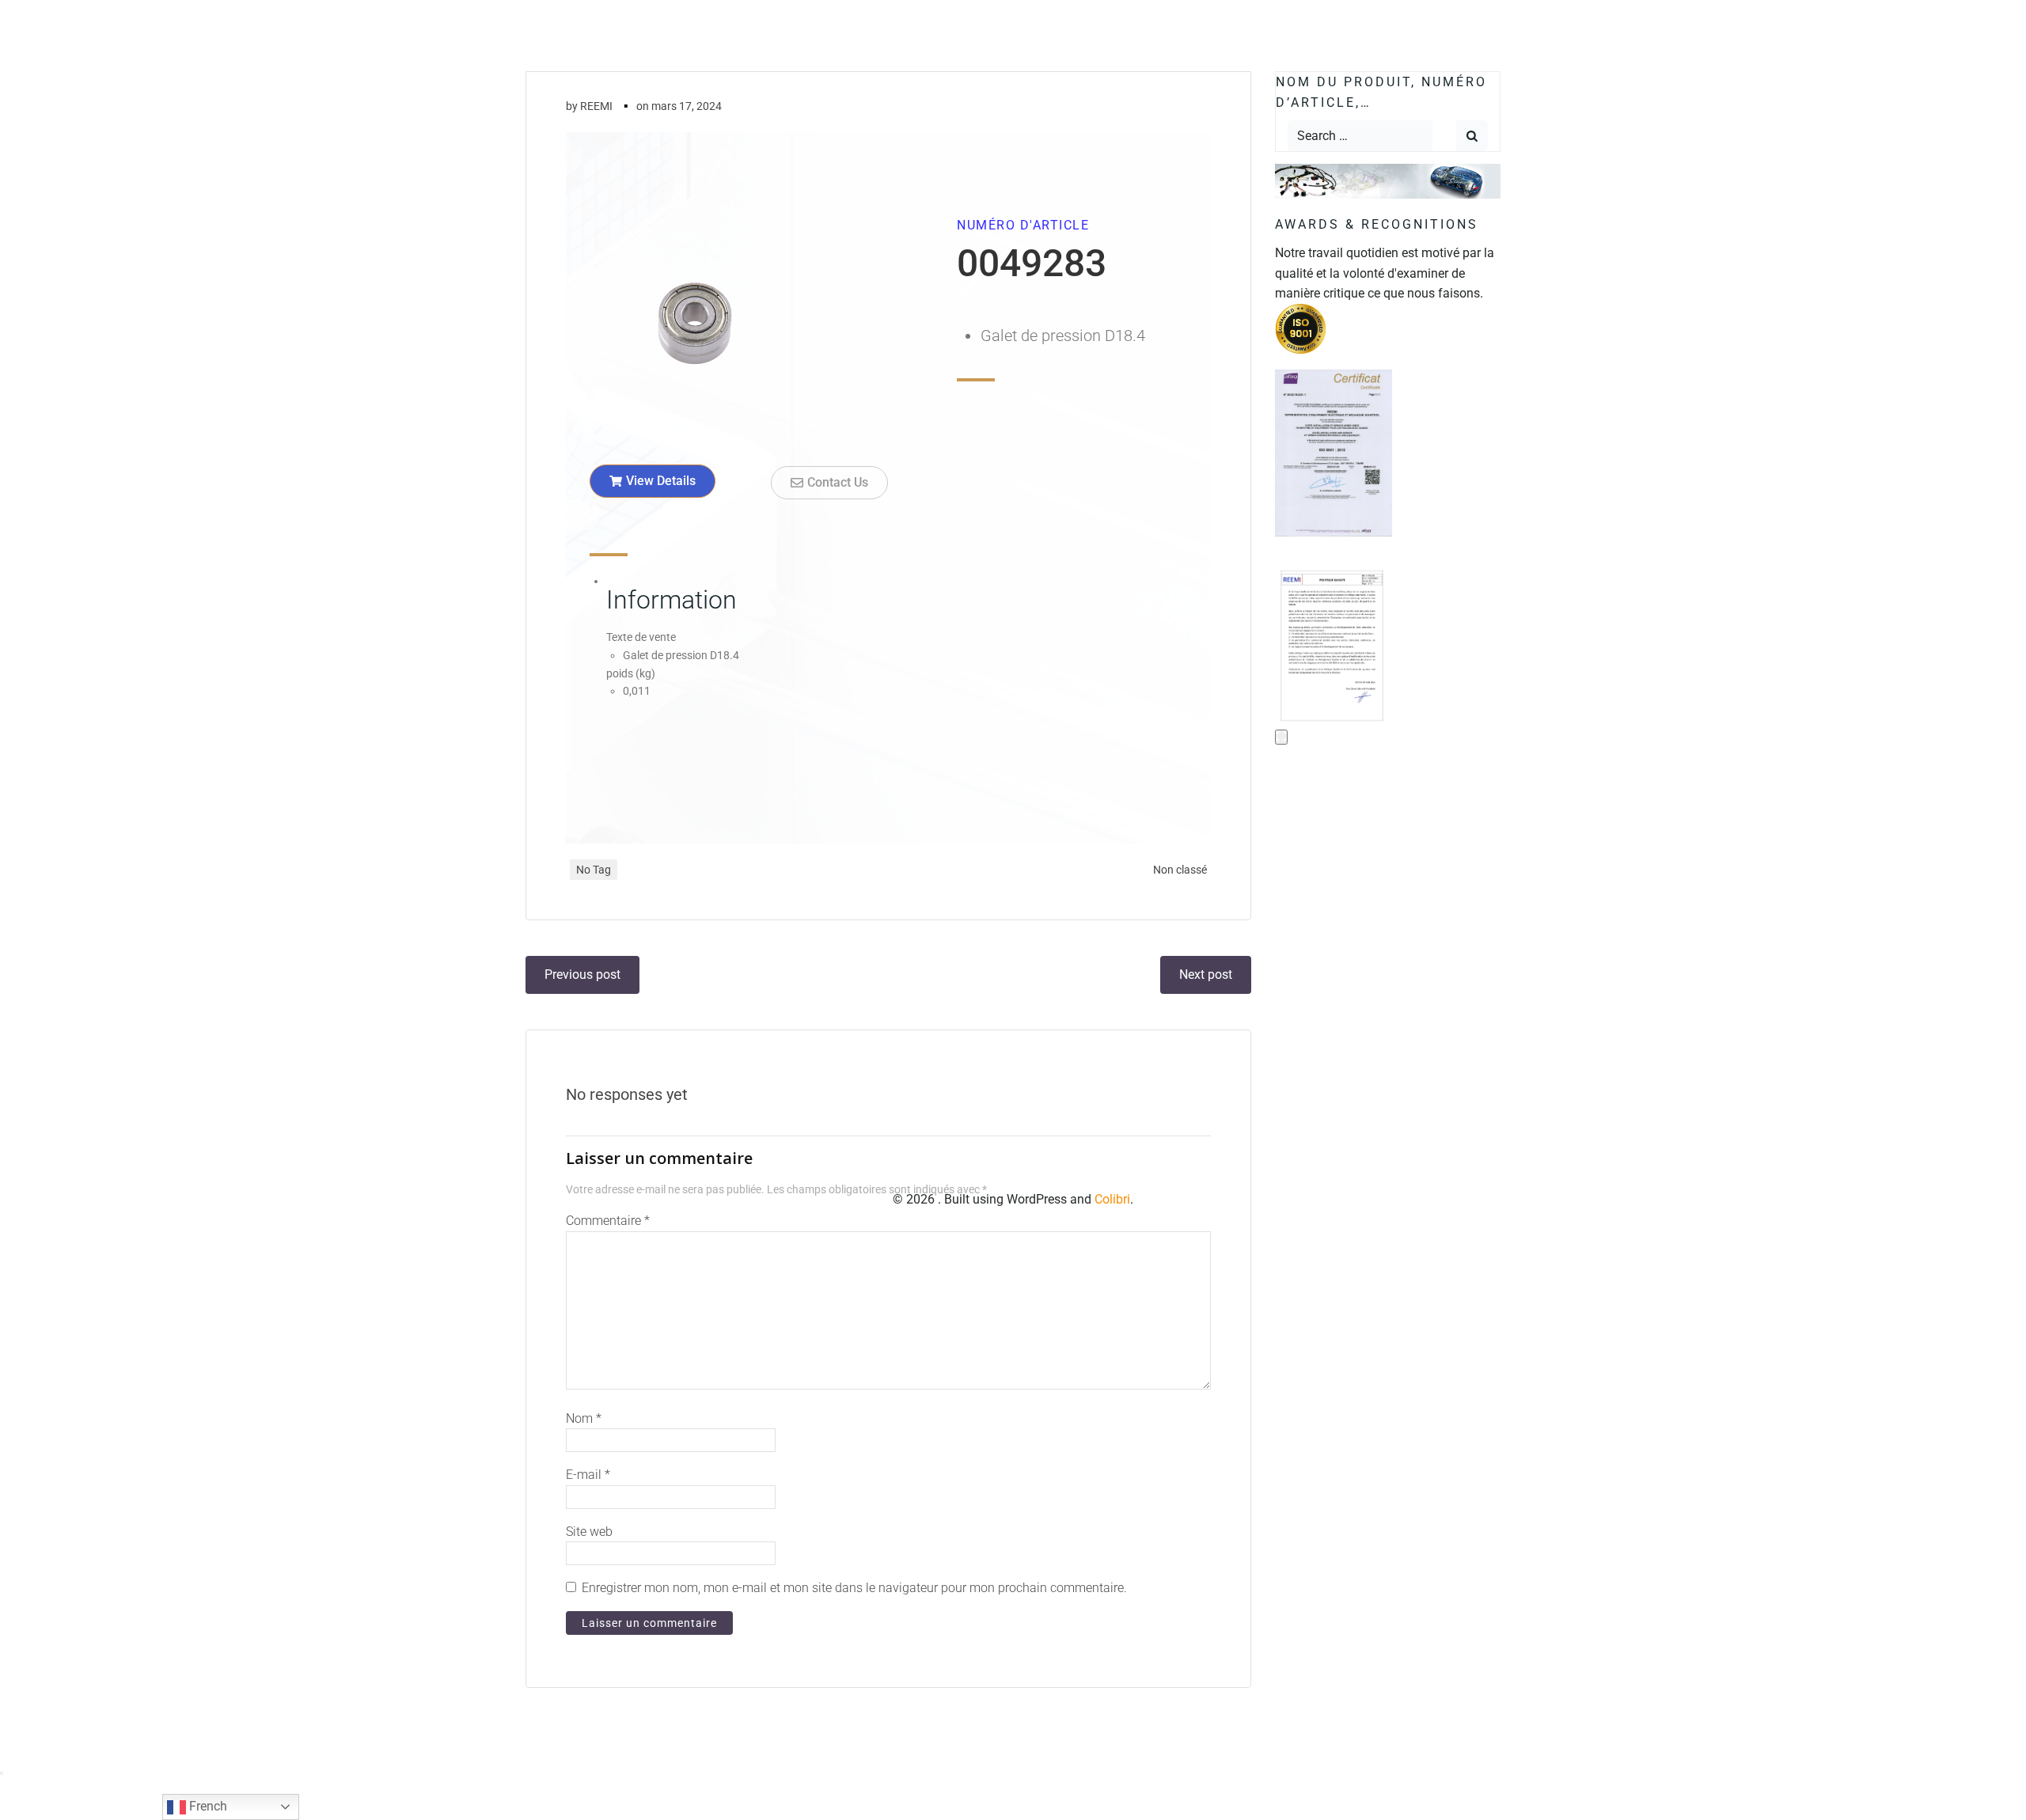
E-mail (588, 1475)
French (207, 1806)
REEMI (596, 106)
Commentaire (608, 1221)
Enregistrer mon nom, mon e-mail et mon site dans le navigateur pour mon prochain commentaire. (854, 1588)
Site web (589, 1532)
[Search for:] (1360, 136)
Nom (584, 1418)
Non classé (1180, 870)
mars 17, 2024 (687, 106)
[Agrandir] (1281, 737)
